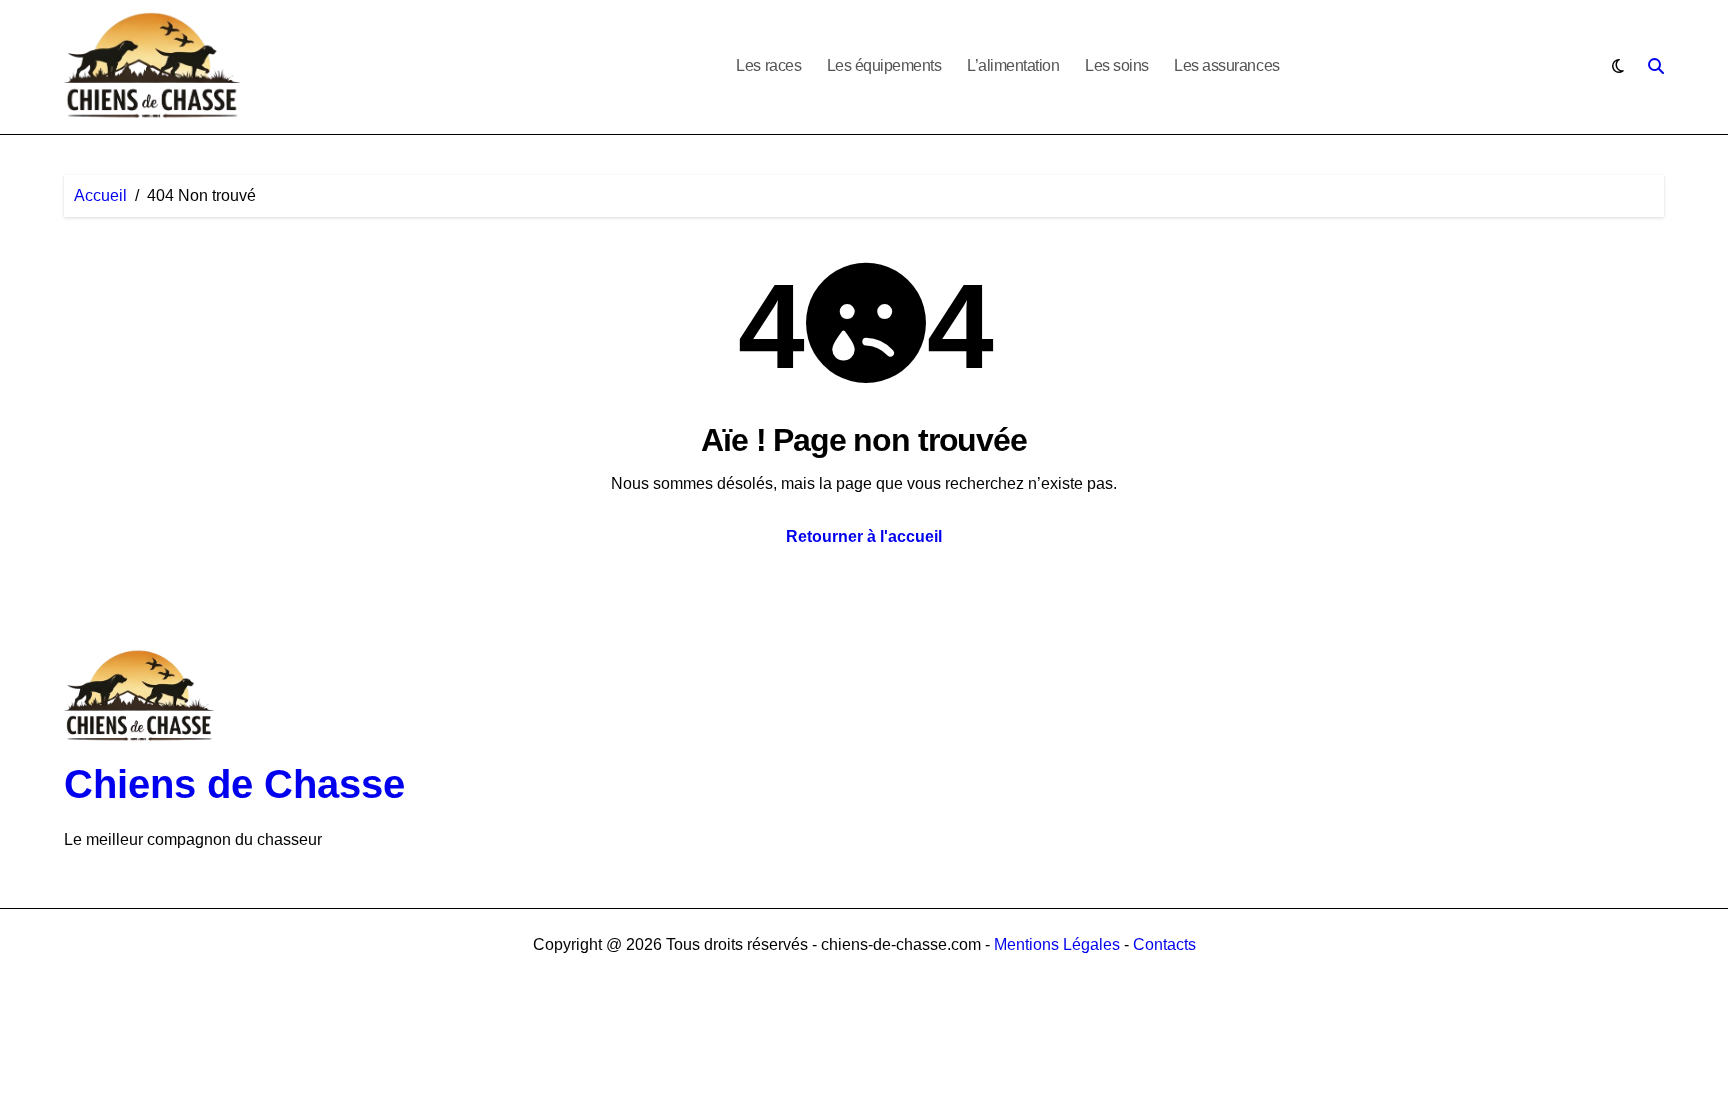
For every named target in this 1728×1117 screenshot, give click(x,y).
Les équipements (884, 65)
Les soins (1117, 65)
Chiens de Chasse (234, 784)
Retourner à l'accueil (864, 536)
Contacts (1164, 944)
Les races (768, 65)
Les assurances (1226, 65)
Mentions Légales (1059, 944)
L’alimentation (1013, 65)
